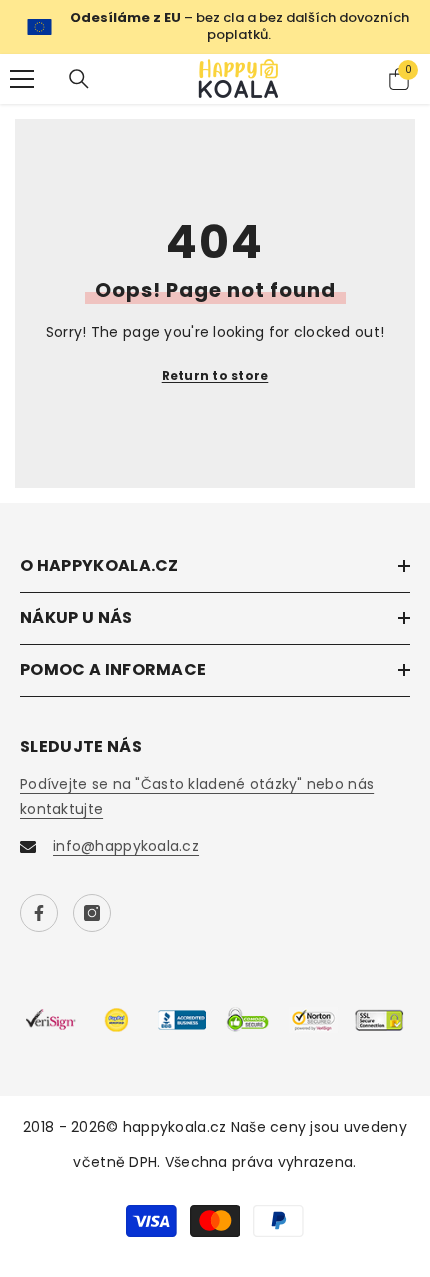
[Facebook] (39, 913)
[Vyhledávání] (79, 79)
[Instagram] (92, 913)
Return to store (215, 375)
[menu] (22, 79)
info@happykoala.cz (126, 846)
